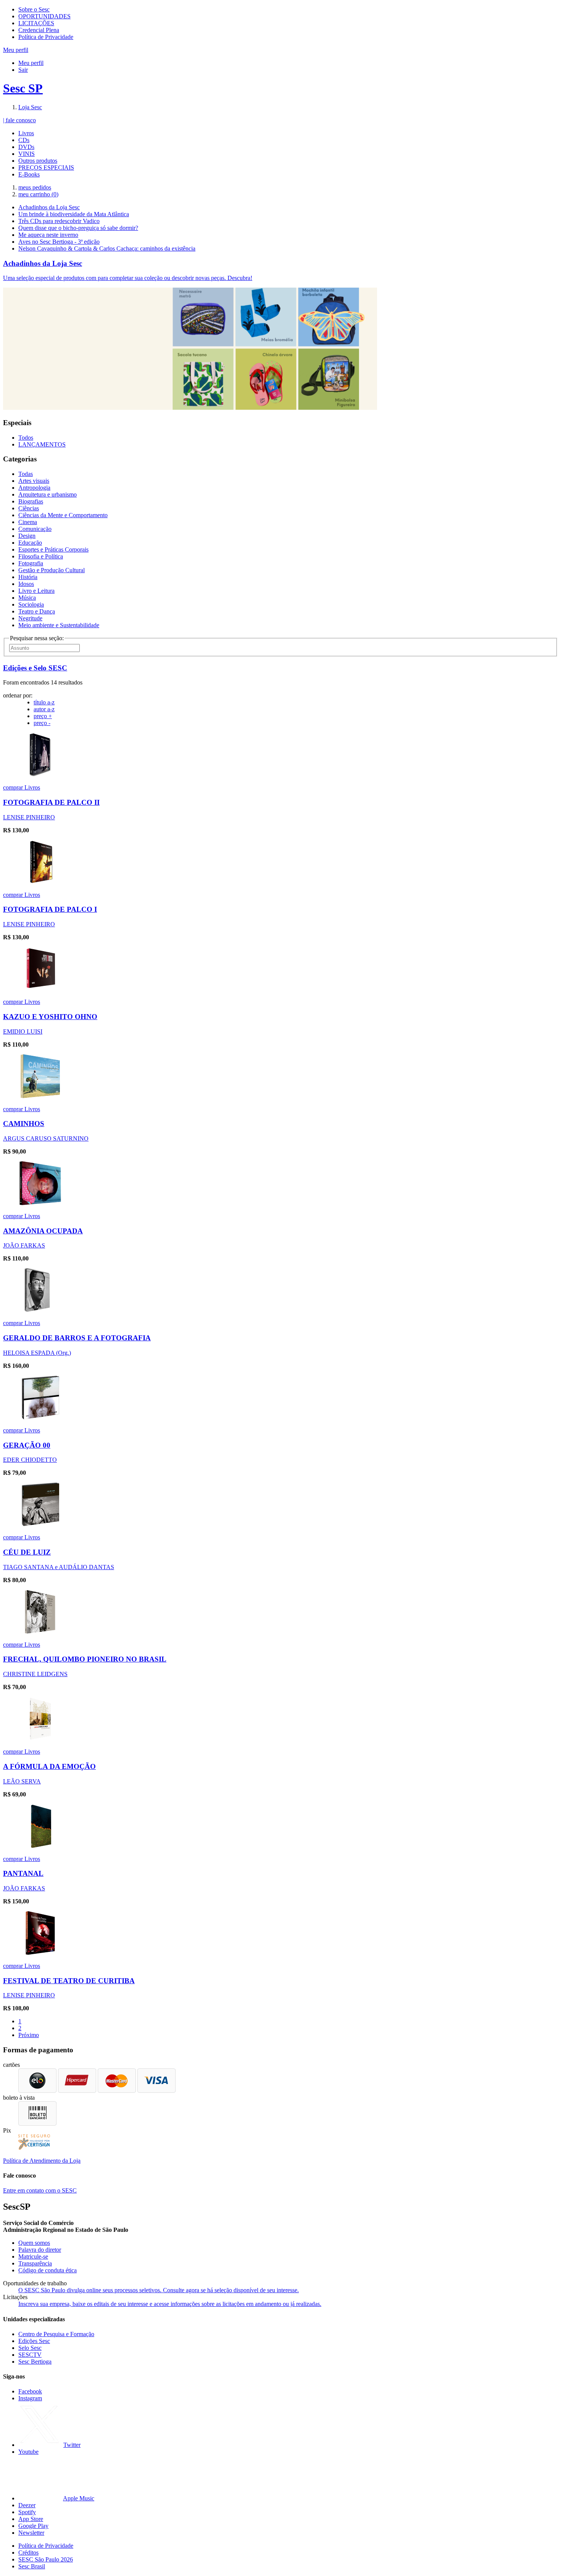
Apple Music (79, 2498)
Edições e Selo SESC (35, 668)
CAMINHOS (24, 1124)
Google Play (33, 2526)
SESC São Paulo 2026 (46, 2559)
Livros (26, 133)
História (28, 577)
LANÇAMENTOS (42, 444)
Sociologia (31, 604)
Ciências (29, 508)
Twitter (72, 2445)
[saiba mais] (40, 774)
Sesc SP (23, 88)
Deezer (27, 2505)
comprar (14, 787)
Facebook (30, 2391)
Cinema (28, 522)
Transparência (35, 2263)
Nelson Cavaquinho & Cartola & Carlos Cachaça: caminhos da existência (107, 248)
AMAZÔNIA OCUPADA (43, 1231)
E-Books (29, 174)
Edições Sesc (34, 2341)
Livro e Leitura (36, 591)
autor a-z (44, 709)
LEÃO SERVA (22, 1781)
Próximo (29, 2035)
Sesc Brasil (32, 2566)
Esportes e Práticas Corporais (53, 549)
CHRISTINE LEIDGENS (35, 1674)
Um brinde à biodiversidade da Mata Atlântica (74, 214)
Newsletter (31, 2533)
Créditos (28, 2553)
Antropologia (34, 488)
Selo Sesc (30, 2348)
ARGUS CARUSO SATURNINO (46, 1138)
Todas (26, 474)
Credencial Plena (39, 30)
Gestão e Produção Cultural (52, 570)
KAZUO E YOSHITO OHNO (50, 1017)
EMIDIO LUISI (23, 1032)
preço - (42, 723)
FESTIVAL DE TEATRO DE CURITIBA (69, 1981)
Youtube (28, 2452)
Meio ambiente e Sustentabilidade (59, 625)
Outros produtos (38, 161)
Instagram (30, 2398)
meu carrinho (38, 194)
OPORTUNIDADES (44, 16)
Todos (26, 438)
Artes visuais (34, 481)
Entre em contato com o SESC (40, 2190)
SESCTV (30, 2355)
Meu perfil (31, 63)
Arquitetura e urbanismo (48, 494)
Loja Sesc (30, 107)
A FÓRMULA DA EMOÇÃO (49, 1766)
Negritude (30, 618)
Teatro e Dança (37, 611)
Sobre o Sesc (34, 9)
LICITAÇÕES (36, 23)
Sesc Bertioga (35, 2362)
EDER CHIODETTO (30, 1460)
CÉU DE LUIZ (27, 1552)
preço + (43, 716)
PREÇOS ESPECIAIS (46, 167)
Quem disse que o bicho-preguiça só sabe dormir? (78, 228)
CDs (24, 140)
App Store (31, 2519)
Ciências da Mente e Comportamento (63, 515)
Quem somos (34, 2243)
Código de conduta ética (48, 2270)
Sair (23, 70)
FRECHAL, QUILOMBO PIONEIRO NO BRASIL (85, 1659)
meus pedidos (35, 187)
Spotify (27, 2512)
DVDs (26, 147)
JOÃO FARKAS (24, 1245)
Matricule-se (33, 2256)
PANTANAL (23, 1873)
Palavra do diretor (40, 2250)
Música (27, 598)
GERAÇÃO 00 (27, 1445)
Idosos (26, 584)
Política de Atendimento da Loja (42, 2161)
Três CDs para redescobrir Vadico (59, 221)
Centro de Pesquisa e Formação (56, 2334)
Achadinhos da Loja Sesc (49, 207)
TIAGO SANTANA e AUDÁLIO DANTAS (59, 1567)
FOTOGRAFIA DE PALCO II (51, 802)
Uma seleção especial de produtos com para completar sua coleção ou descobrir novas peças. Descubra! (128, 278)
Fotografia (31, 563)
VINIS (27, 154)
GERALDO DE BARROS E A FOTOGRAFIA (77, 1338)
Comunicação (35, 529)
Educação (30, 543)
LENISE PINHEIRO (29, 817)
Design (27, 536)
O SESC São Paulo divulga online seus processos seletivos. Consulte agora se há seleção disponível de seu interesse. (159, 2290)
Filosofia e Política (41, 556)
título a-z (44, 702)
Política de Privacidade (46, 37)
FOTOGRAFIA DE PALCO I (50, 909)
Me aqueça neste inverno (48, 235)
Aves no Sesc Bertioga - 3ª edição (59, 242)
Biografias (31, 501)
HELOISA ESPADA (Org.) (37, 1353)
